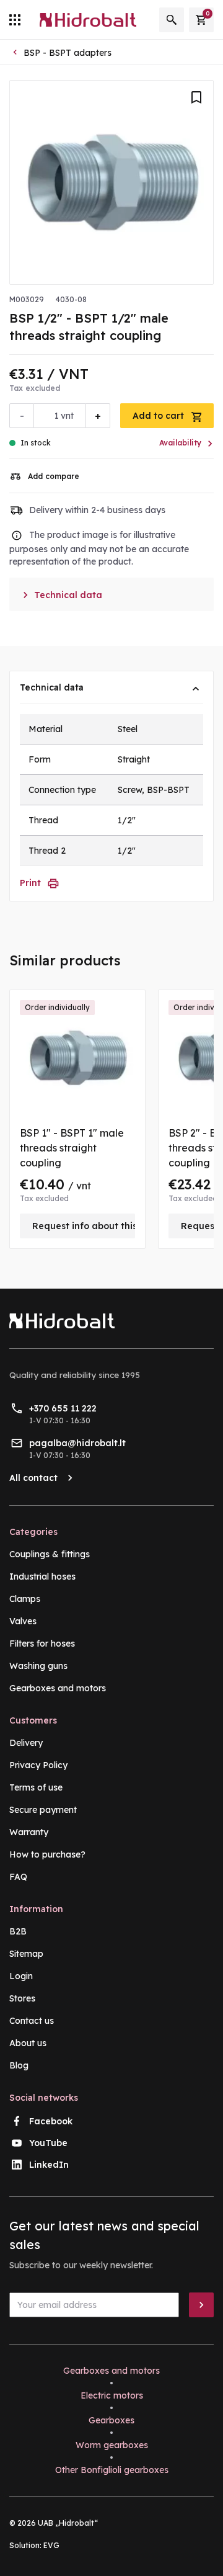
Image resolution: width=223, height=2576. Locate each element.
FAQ (18, 1877)
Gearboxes (111, 2420)
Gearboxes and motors (58, 1688)
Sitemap (26, 1954)
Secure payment (43, 1810)
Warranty (29, 1832)
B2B (18, 1931)
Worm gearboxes (112, 2445)
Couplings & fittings (50, 1554)
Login (21, 1976)
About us (28, 2043)
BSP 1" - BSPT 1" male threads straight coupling (72, 1148)
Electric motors (112, 2395)
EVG (51, 2545)
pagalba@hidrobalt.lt (77, 1443)
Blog (19, 2065)
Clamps (25, 1599)
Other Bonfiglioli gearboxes (112, 2470)
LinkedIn (49, 2165)
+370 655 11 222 (63, 1408)
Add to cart (160, 416)
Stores (22, 1998)
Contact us (32, 2021)
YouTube (48, 2143)
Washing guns (38, 1666)
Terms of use (36, 1787)
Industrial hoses (42, 1576)
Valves (23, 1621)
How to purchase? (47, 1854)
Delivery (26, 1743)
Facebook (51, 2121)
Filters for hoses (42, 1644)
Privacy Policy (38, 1765)
